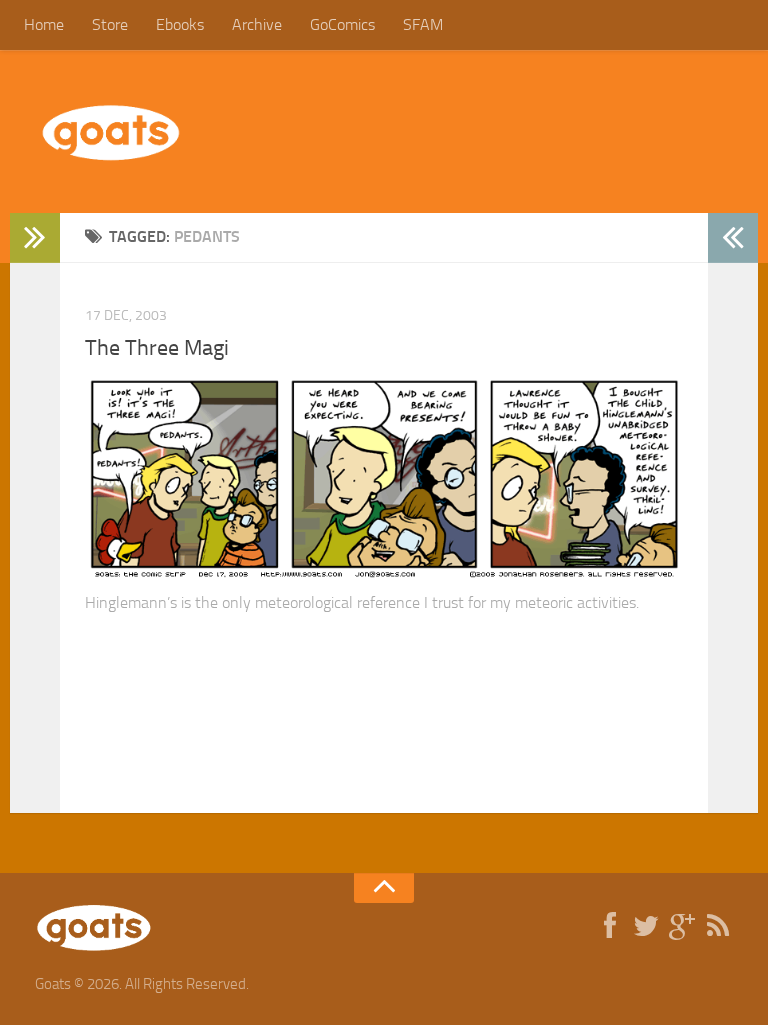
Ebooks (180, 24)
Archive (257, 24)
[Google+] (682, 927)
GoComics (342, 24)
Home (44, 24)
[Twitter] (646, 927)
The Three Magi (157, 348)
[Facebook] (610, 927)
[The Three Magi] (384, 576)
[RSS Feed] (718, 927)
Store (110, 24)
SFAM (423, 24)
